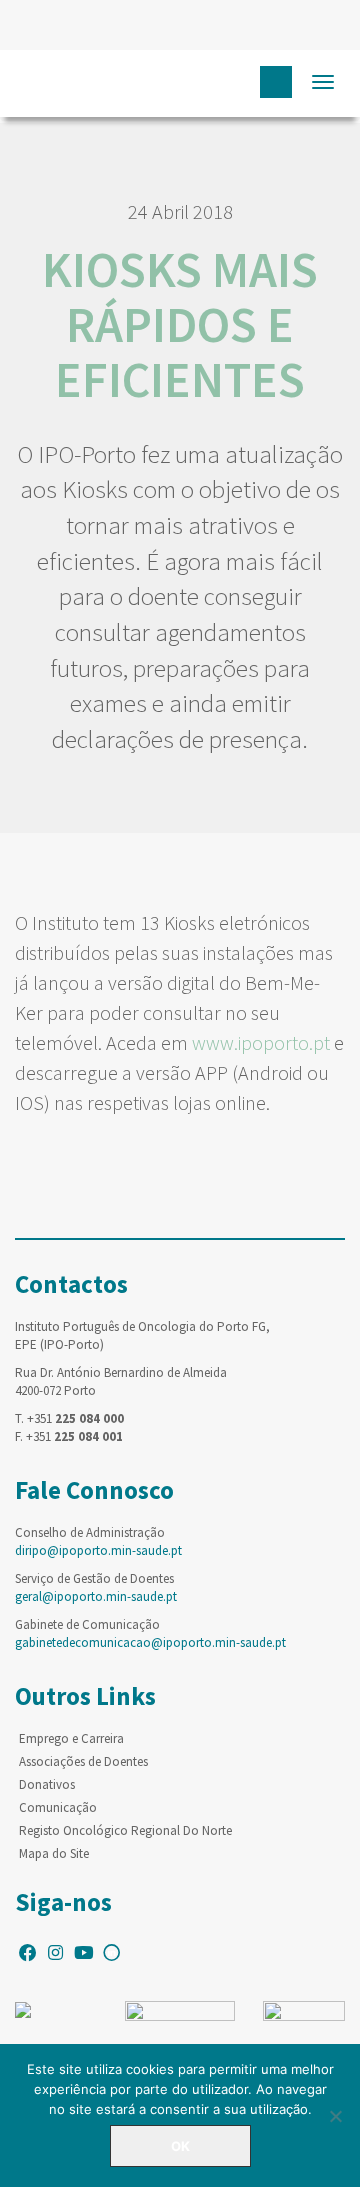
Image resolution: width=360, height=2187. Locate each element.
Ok (180, 2146)
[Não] (335, 2116)
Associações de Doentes (83, 1761)
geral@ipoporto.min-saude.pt (96, 1596)
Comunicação (58, 1807)
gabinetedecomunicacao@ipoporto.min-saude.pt (150, 1642)
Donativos (47, 1784)
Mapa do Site (54, 1853)
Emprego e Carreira (71, 1738)
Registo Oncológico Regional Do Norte (125, 1830)
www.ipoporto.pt (261, 1042)
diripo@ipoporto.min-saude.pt (98, 1550)
